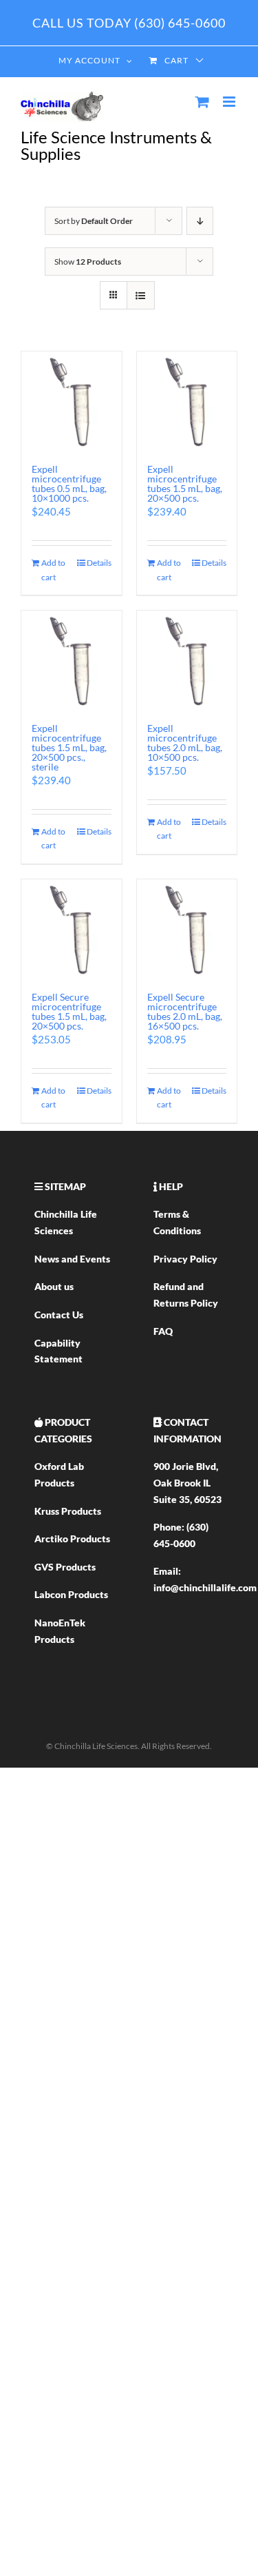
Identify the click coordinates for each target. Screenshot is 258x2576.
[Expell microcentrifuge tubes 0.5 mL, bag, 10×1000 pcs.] (72, 401)
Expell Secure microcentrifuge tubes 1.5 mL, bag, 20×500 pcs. (69, 1011)
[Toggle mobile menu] (230, 102)
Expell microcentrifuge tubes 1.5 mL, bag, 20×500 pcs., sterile (69, 747)
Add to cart (53, 570)
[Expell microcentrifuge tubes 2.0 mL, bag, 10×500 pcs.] (187, 660)
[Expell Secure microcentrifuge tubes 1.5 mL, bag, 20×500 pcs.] (72, 929)
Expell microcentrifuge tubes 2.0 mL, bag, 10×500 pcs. (185, 743)
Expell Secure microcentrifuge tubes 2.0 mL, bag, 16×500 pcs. (185, 1011)
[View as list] (141, 295)
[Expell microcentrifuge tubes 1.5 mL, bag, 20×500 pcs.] (187, 401)
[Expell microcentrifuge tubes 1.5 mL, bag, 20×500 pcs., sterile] (72, 660)
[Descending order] (200, 221)
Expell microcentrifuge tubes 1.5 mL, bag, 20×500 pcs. (185, 483)
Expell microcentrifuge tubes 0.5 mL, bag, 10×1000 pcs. (69, 483)
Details (99, 563)
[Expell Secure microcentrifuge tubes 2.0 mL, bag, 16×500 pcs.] (187, 929)
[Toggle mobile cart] (202, 102)
